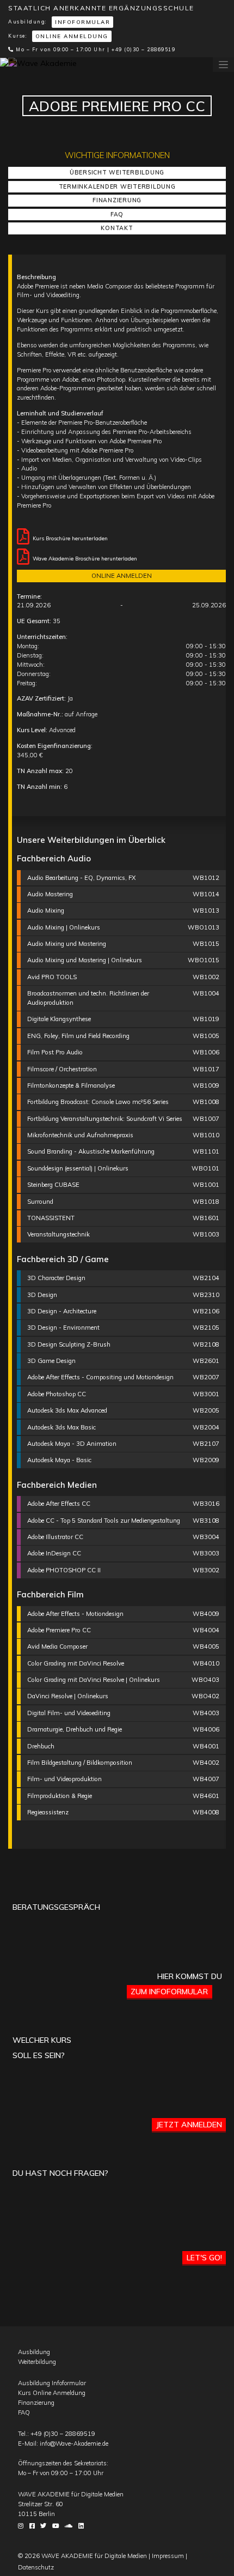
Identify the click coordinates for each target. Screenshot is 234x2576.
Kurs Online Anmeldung (52, 2393)
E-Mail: (63, 2444)
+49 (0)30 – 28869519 (143, 49)
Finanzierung (117, 200)
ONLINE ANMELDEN (122, 576)
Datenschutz (36, 2567)
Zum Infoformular (169, 1992)
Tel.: (57, 2434)
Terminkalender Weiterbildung (117, 186)
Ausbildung (34, 2352)
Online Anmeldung (72, 36)
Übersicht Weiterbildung (117, 172)
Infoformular (82, 22)
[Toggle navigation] (223, 65)
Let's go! (204, 2258)
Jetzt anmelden (189, 2125)
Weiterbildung (37, 2362)
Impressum (168, 2556)
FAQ (117, 214)
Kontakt (117, 228)
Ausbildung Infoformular (52, 2383)
